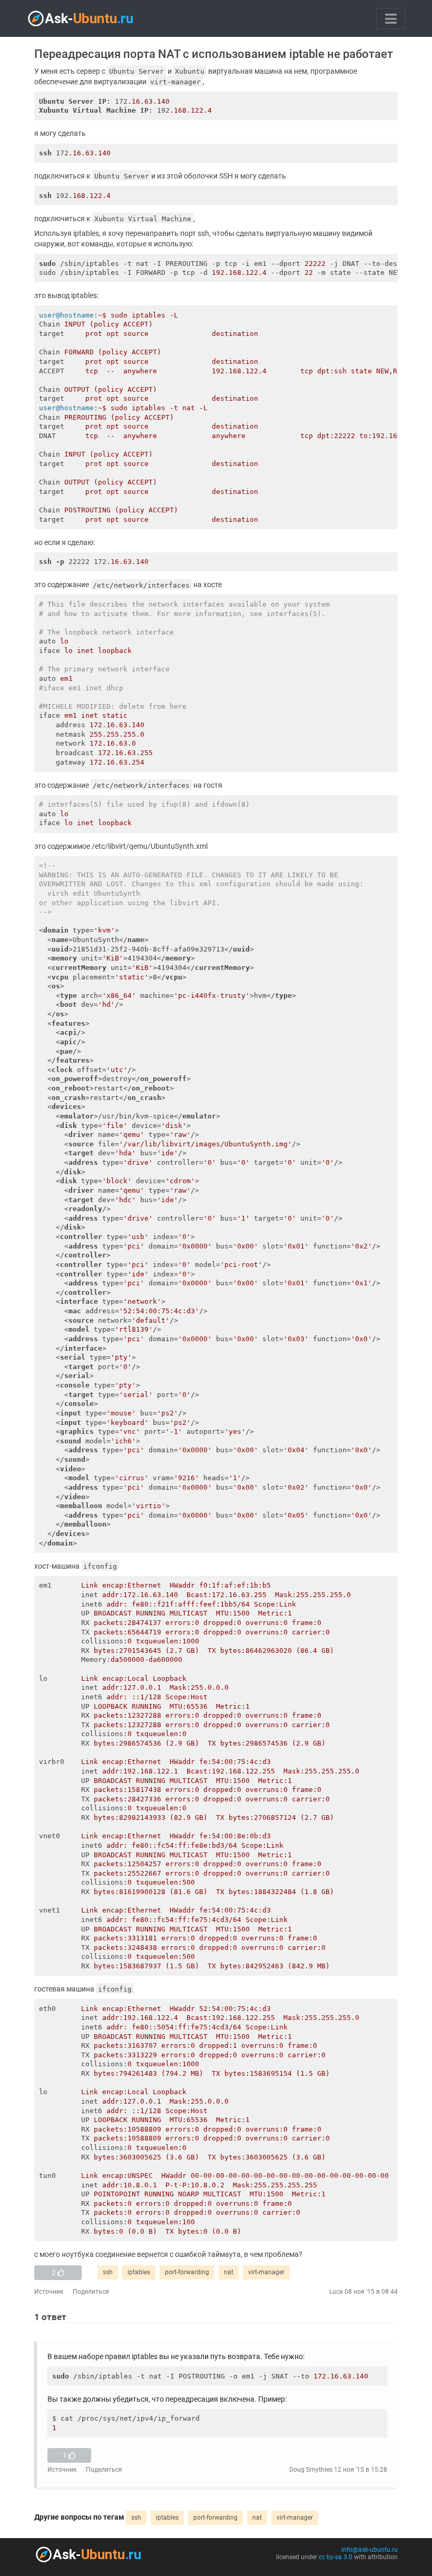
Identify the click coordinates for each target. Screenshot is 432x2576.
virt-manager (266, 2272)
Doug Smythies (311, 2470)
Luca (336, 2292)
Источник (49, 2292)
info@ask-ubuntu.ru (370, 2550)
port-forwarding (187, 2272)
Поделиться (91, 2292)
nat (229, 2272)
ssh (108, 2272)
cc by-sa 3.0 (336, 2557)
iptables (139, 2272)
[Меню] (391, 18)
